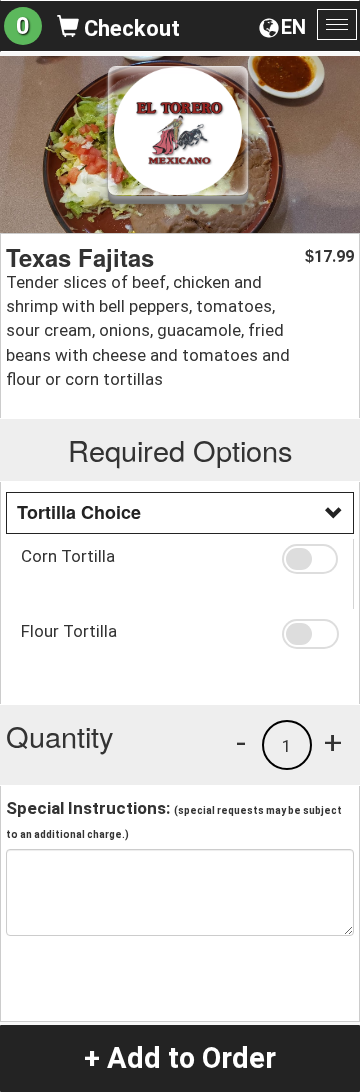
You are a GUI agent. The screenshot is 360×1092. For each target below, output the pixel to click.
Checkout (129, 28)
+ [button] (333, 742)
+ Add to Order (180, 1058)
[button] (310, 559)
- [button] (241, 742)
